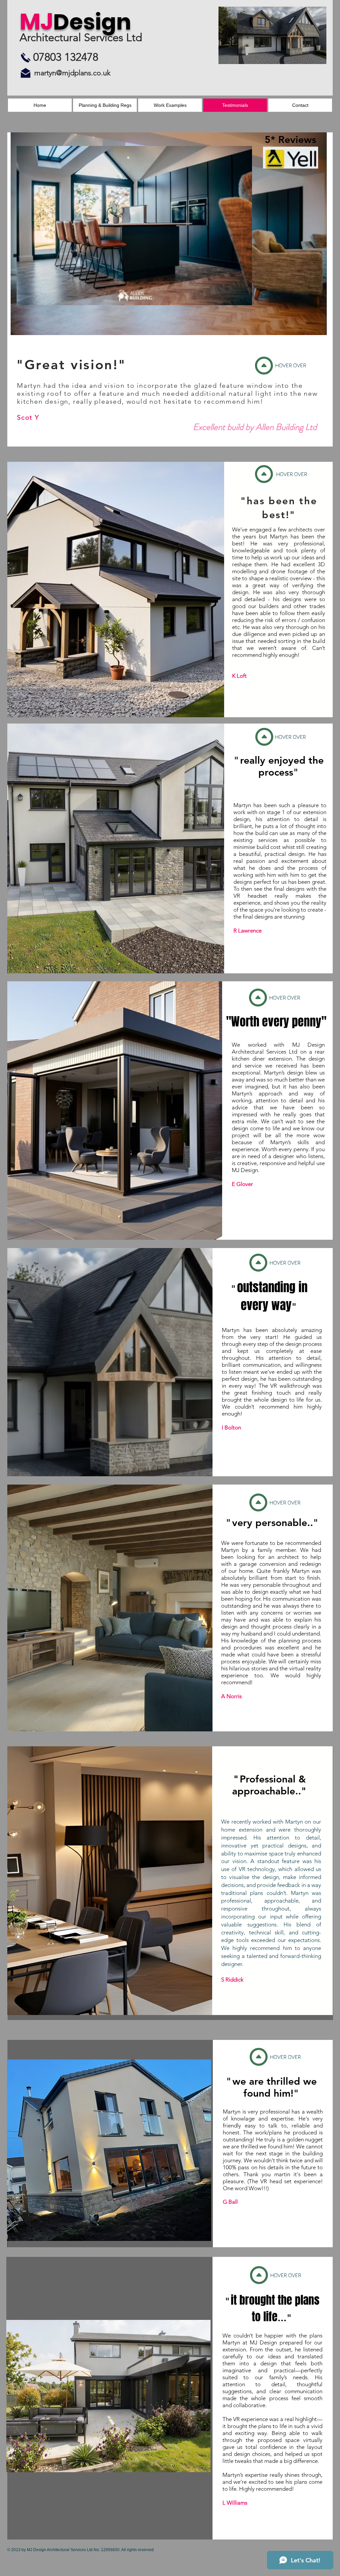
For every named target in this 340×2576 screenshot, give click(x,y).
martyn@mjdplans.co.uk (72, 73)
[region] (172, 246)
